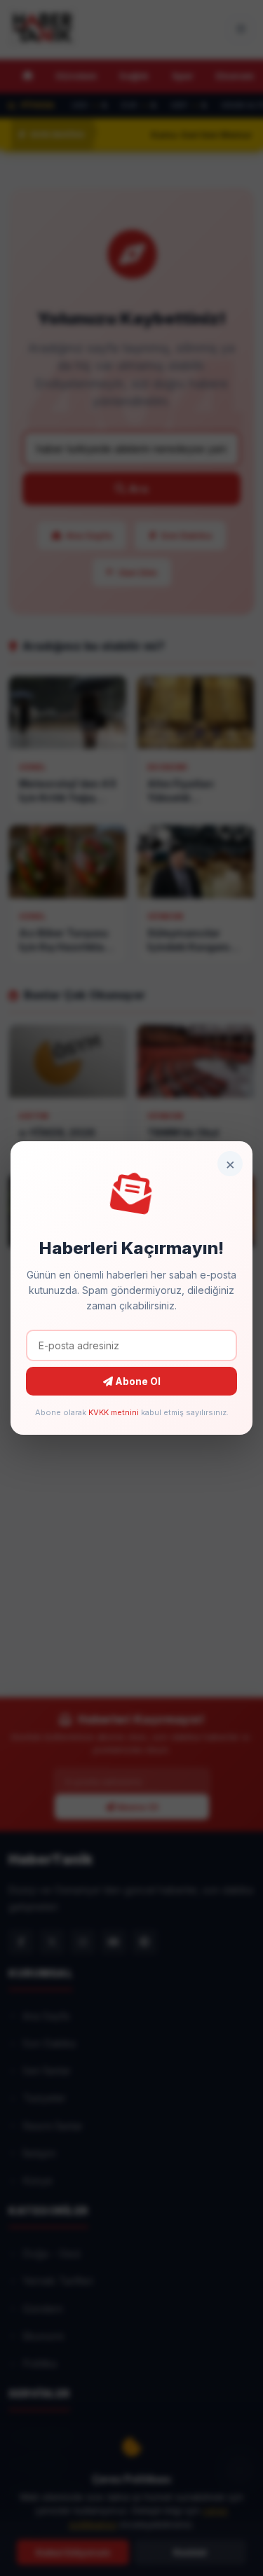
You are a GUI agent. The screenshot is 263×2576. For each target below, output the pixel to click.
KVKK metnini (114, 1412)
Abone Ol (137, 1381)
